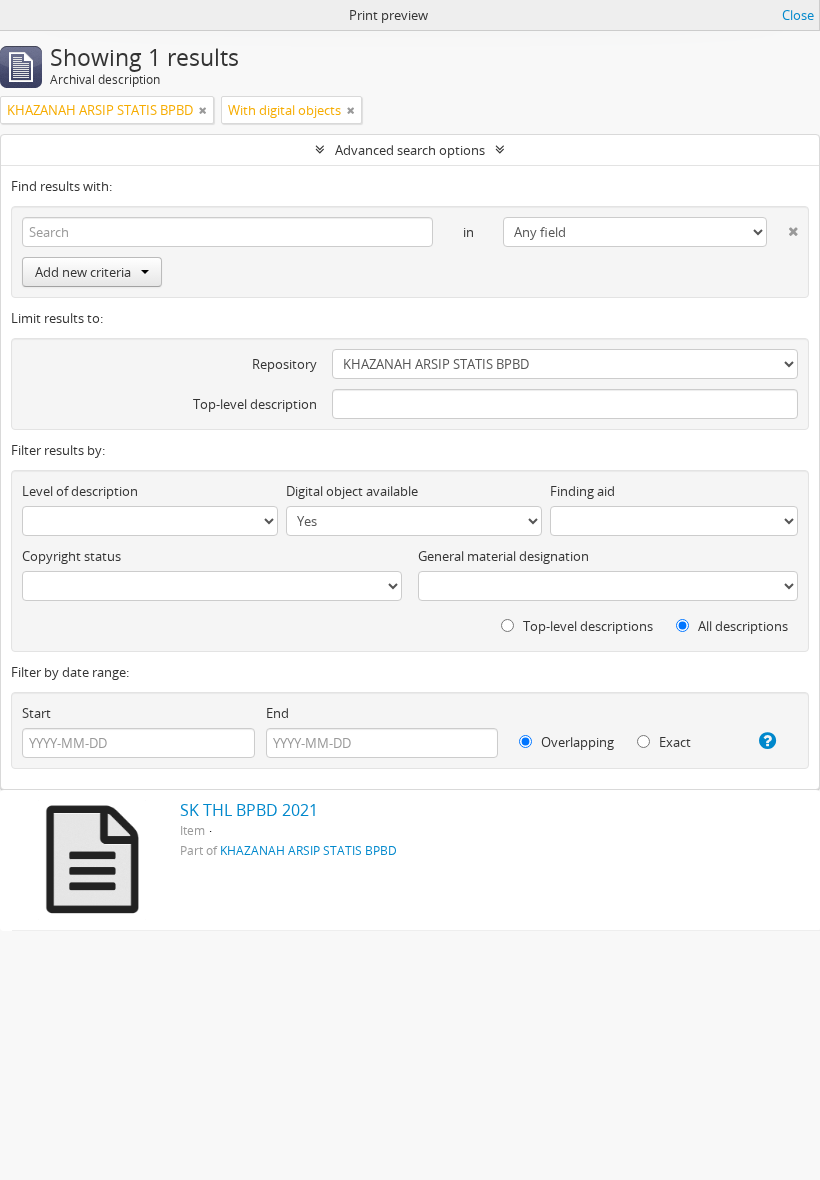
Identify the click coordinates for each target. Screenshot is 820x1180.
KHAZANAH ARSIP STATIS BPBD (308, 850)
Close (798, 15)
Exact (673, 742)
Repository (284, 364)
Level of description (80, 491)
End (277, 713)
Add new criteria (83, 272)
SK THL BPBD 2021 (249, 810)
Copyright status (71, 556)
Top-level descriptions (586, 626)
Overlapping (576, 742)
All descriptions (741, 626)
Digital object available (352, 491)
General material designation (503, 556)
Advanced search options (410, 150)
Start (36, 713)
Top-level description (255, 404)
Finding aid (582, 491)
